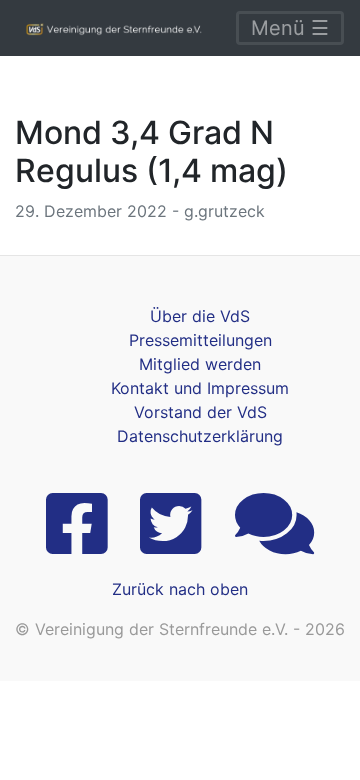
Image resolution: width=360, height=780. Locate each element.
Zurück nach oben (180, 589)
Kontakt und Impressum (200, 388)
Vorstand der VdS (200, 412)
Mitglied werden (200, 364)
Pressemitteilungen (200, 340)
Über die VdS (200, 316)
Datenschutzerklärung (200, 436)
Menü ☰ (290, 28)
